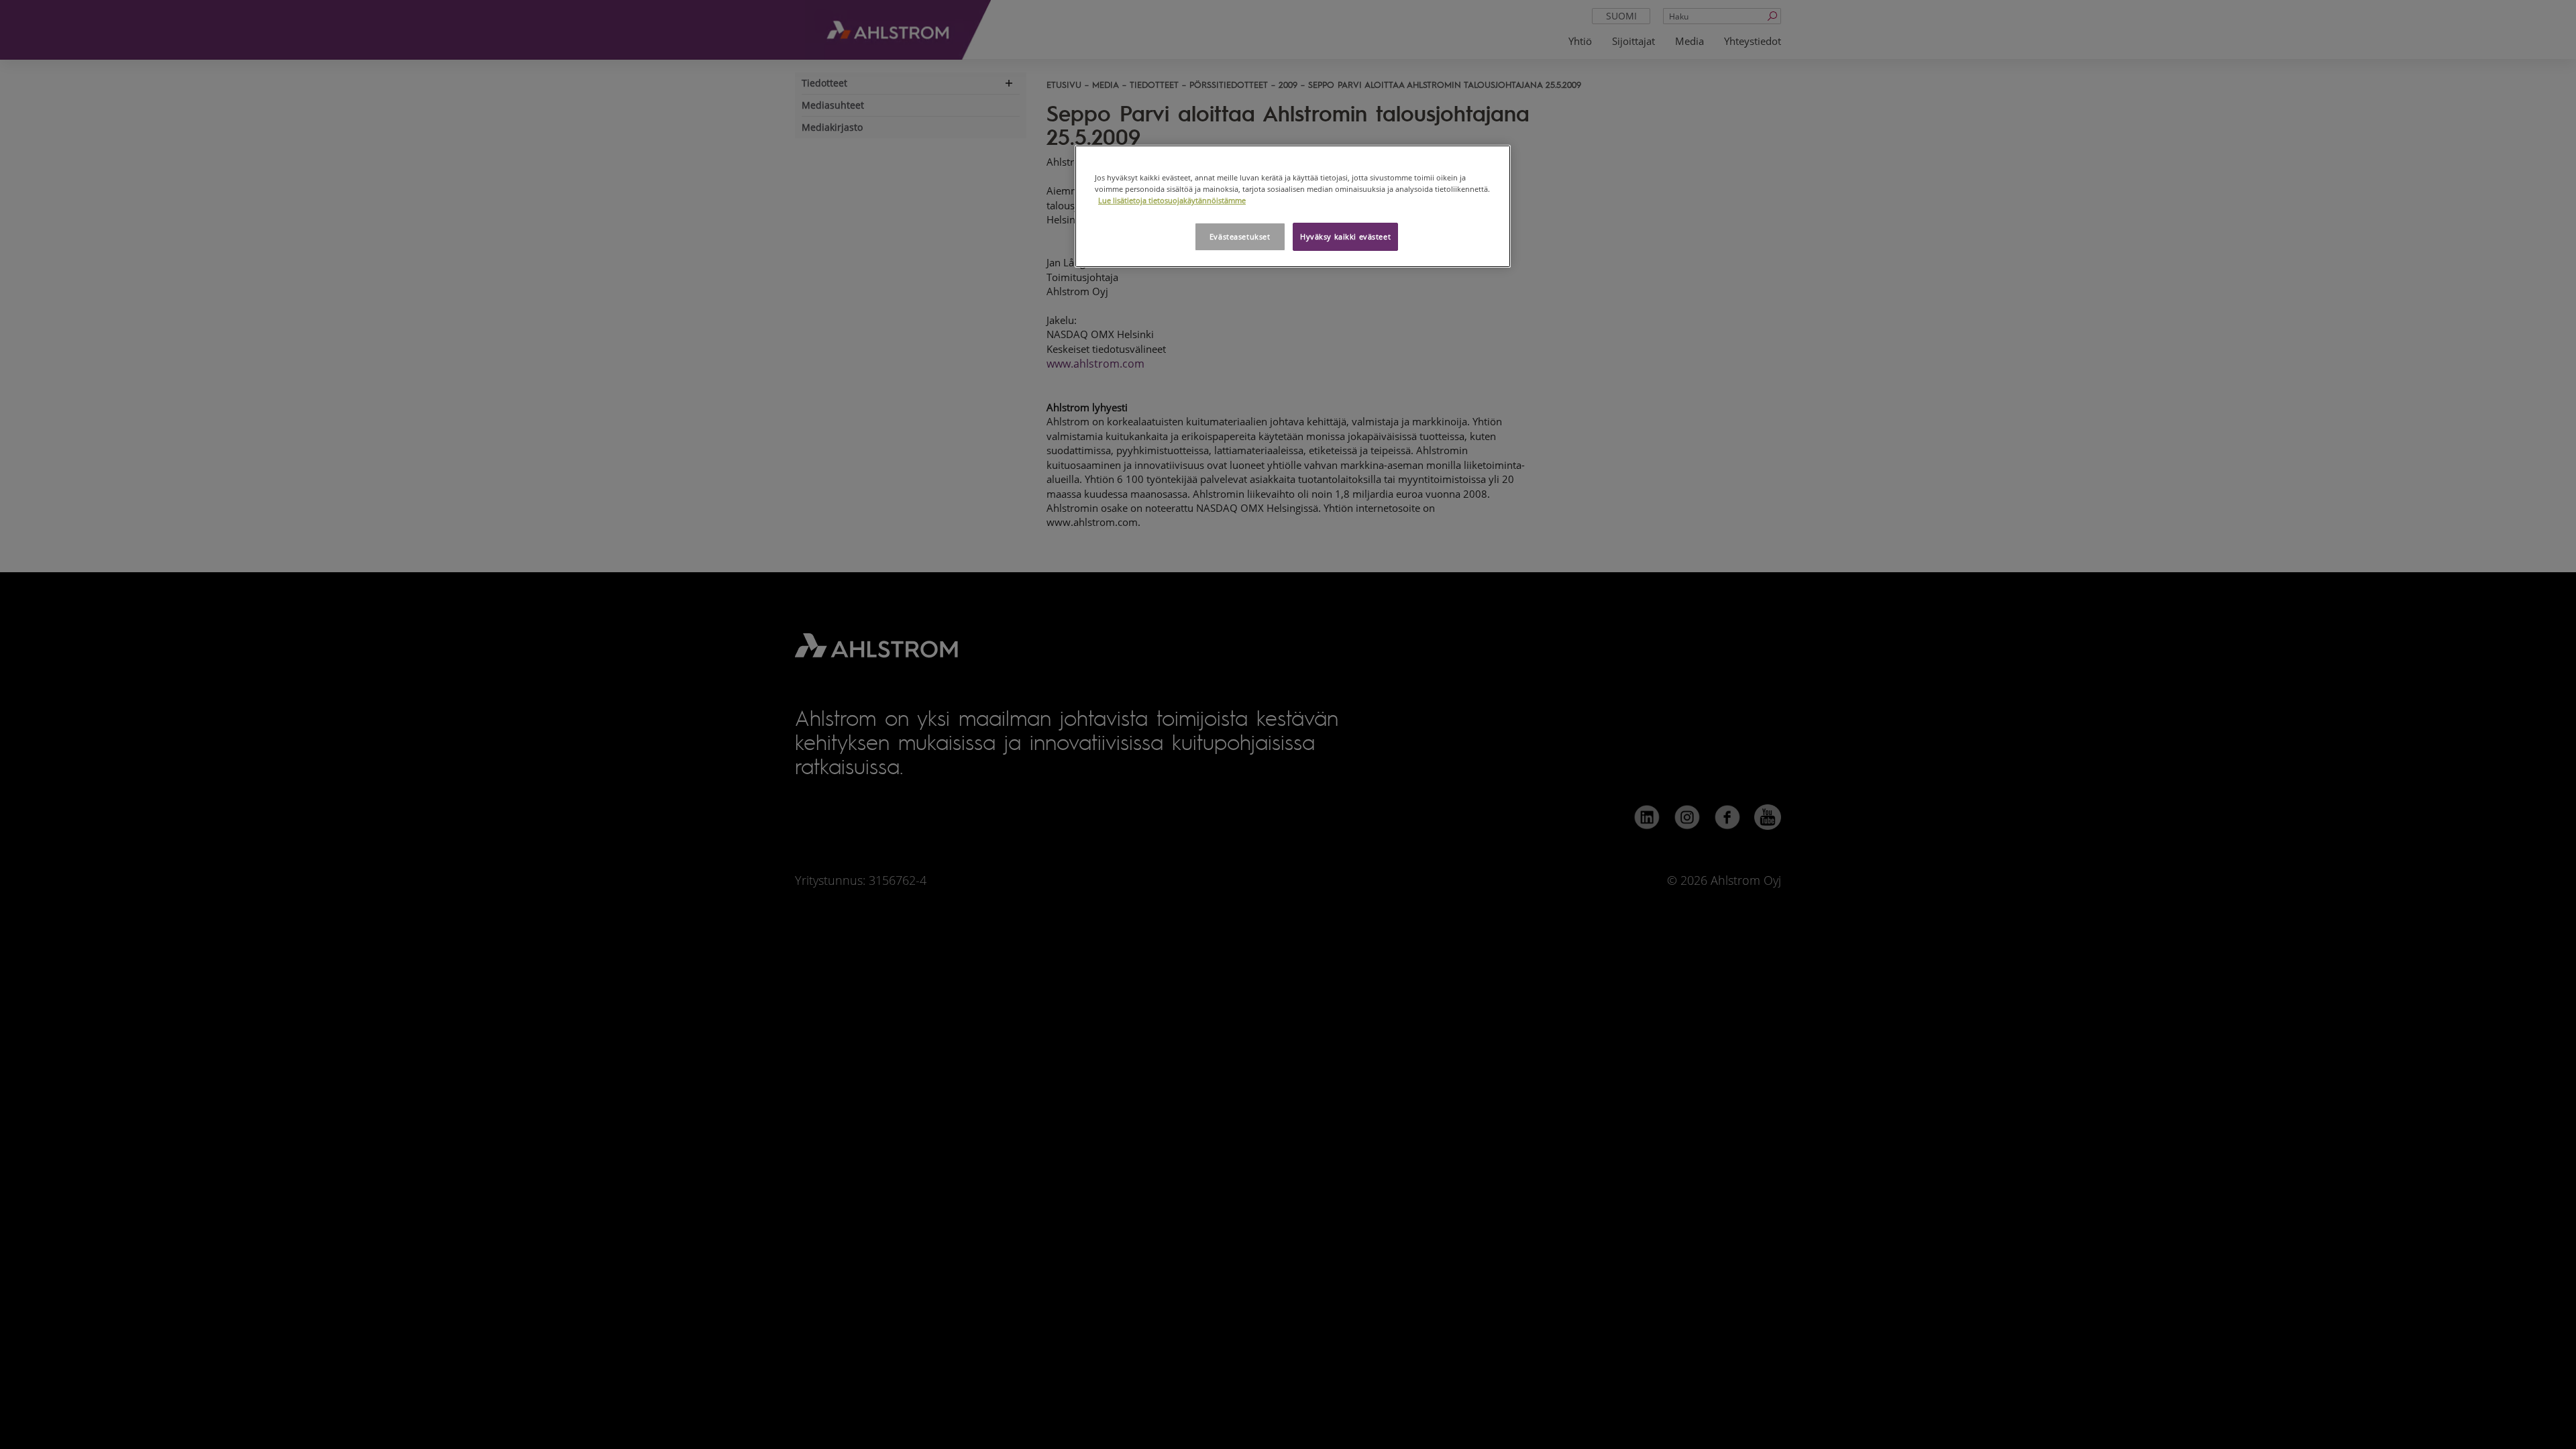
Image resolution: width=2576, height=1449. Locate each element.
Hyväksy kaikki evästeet (1345, 236)
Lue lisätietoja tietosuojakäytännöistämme (1172, 200)
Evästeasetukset (1240, 236)
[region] (1293, 206)
